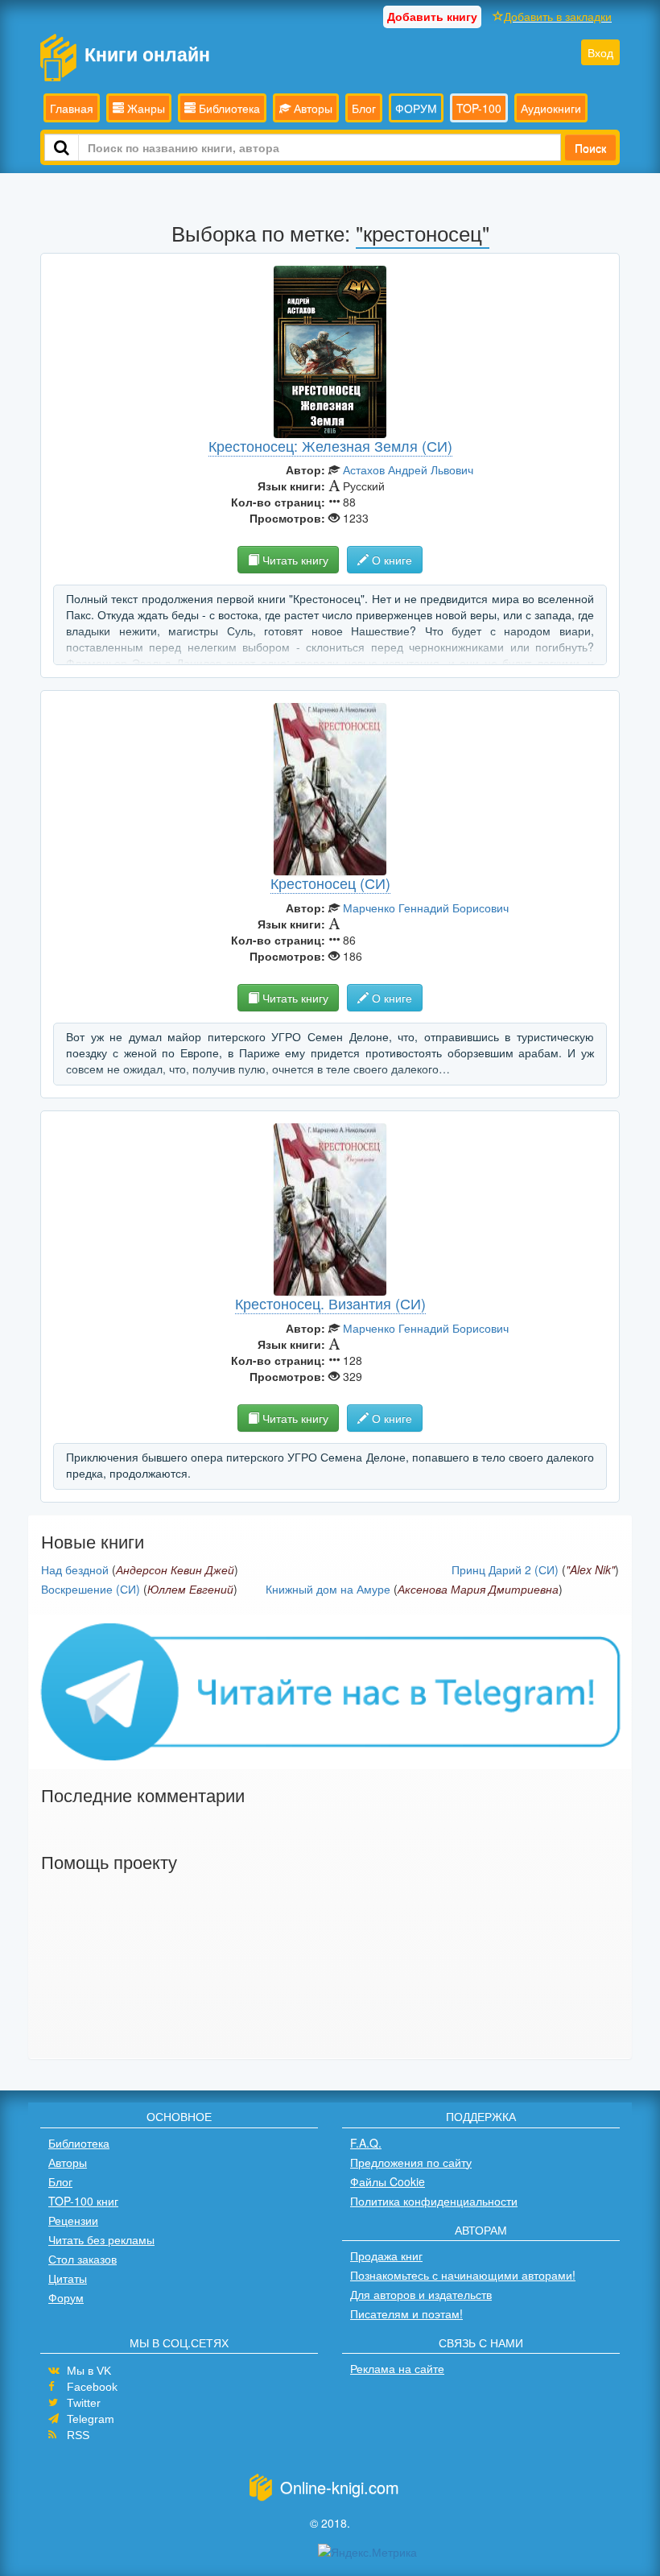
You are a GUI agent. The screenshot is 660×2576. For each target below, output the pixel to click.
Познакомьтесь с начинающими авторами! (463, 2275)
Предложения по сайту (411, 2162)
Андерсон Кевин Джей (175, 1569)
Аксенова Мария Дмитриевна (478, 1589)
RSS (78, 2435)
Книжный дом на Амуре (328, 1589)
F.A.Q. (366, 2143)
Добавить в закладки (558, 16)
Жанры (144, 108)
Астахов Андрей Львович (408, 469)
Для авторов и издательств (421, 2294)
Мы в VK (89, 2371)
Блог (364, 108)
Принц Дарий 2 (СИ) (505, 1569)
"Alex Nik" (590, 1569)
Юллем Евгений (190, 1589)
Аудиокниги (551, 108)
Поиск (590, 147)
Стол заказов (82, 2259)
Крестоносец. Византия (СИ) (330, 1303)
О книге (390, 560)
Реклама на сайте (397, 2368)
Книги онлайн (147, 54)
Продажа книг (386, 2256)
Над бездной (75, 1569)
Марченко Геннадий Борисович (426, 908)
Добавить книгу (432, 16)
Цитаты (68, 2278)
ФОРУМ (416, 108)
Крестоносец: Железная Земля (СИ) (330, 445)
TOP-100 (479, 108)
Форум (66, 2297)
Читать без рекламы (101, 2239)
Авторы (311, 108)
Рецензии (73, 2220)
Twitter (84, 2403)
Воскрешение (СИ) (91, 1589)
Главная (72, 108)
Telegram (91, 2419)
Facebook (92, 2387)
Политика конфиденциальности (434, 2201)
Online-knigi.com (340, 2487)
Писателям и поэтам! (406, 2313)
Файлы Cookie (388, 2181)
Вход (600, 52)
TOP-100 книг (83, 2201)
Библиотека (228, 108)
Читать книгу (294, 560)
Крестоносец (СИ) (330, 883)
